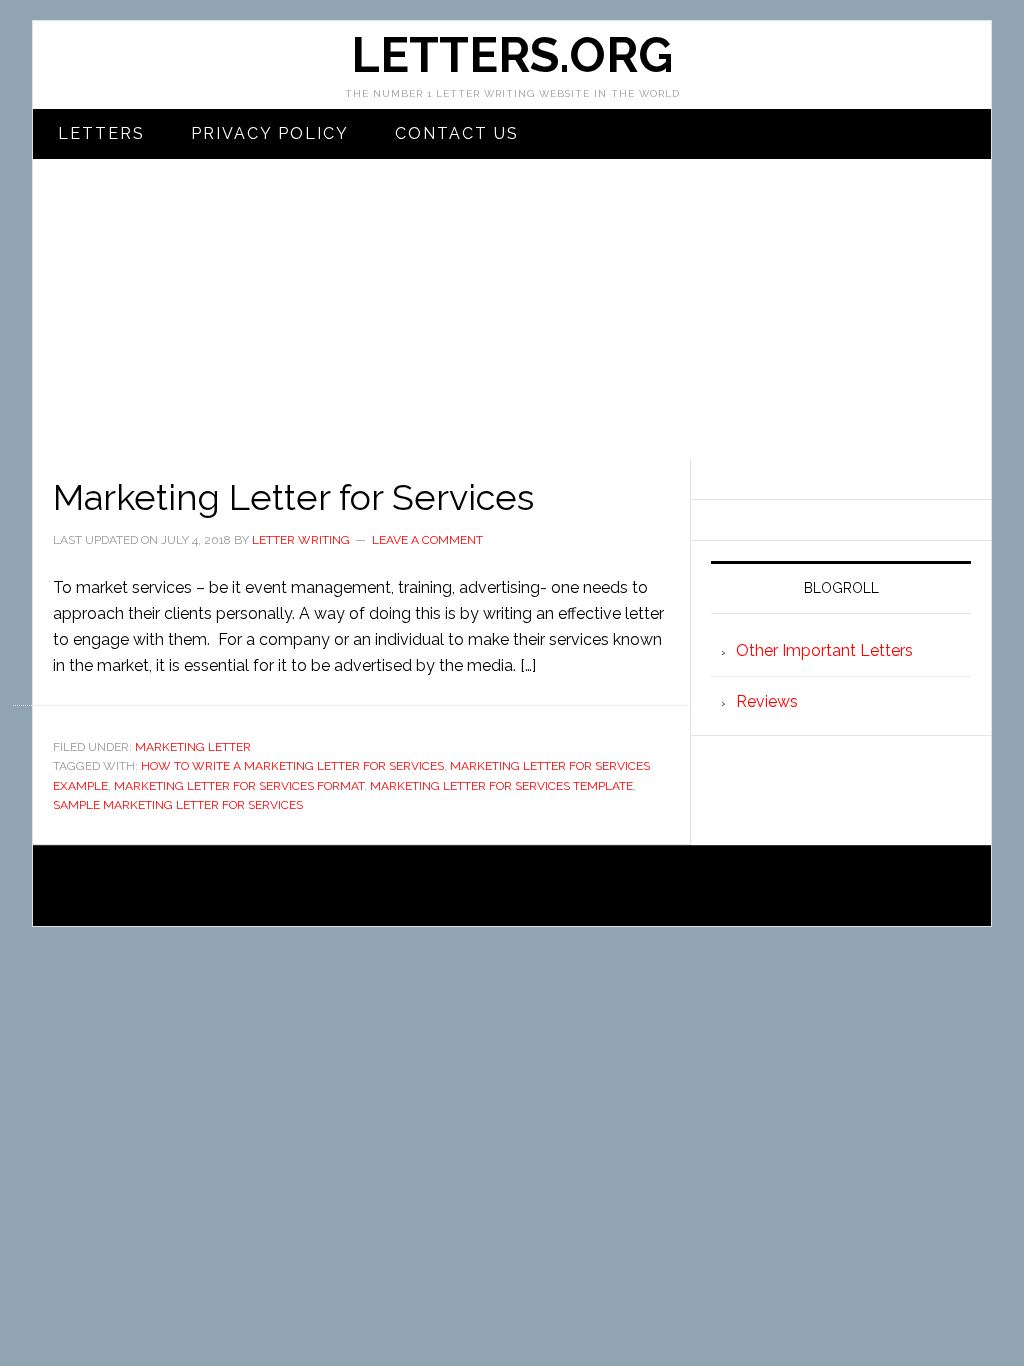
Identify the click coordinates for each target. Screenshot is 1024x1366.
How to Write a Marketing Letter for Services (292, 766)
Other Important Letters (824, 650)
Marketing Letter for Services (293, 497)
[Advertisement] (512, 309)
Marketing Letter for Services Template (501, 786)
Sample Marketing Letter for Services (178, 805)
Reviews (767, 701)
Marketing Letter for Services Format (239, 786)
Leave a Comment (427, 540)
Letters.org (512, 55)
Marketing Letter (193, 747)
